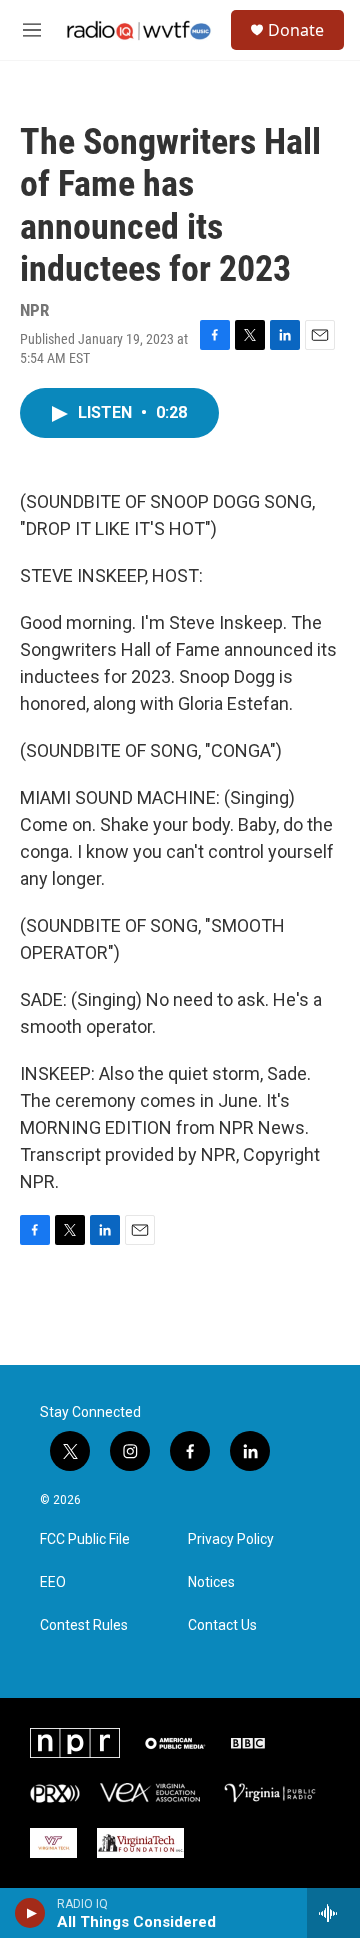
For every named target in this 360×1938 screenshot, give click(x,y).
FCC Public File (85, 1539)
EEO (53, 1582)
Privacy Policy (231, 1539)
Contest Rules (84, 1625)
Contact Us (222, 1625)
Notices (211, 1582)
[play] (30, 1913)
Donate (296, 30)
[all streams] (333, 1913)
